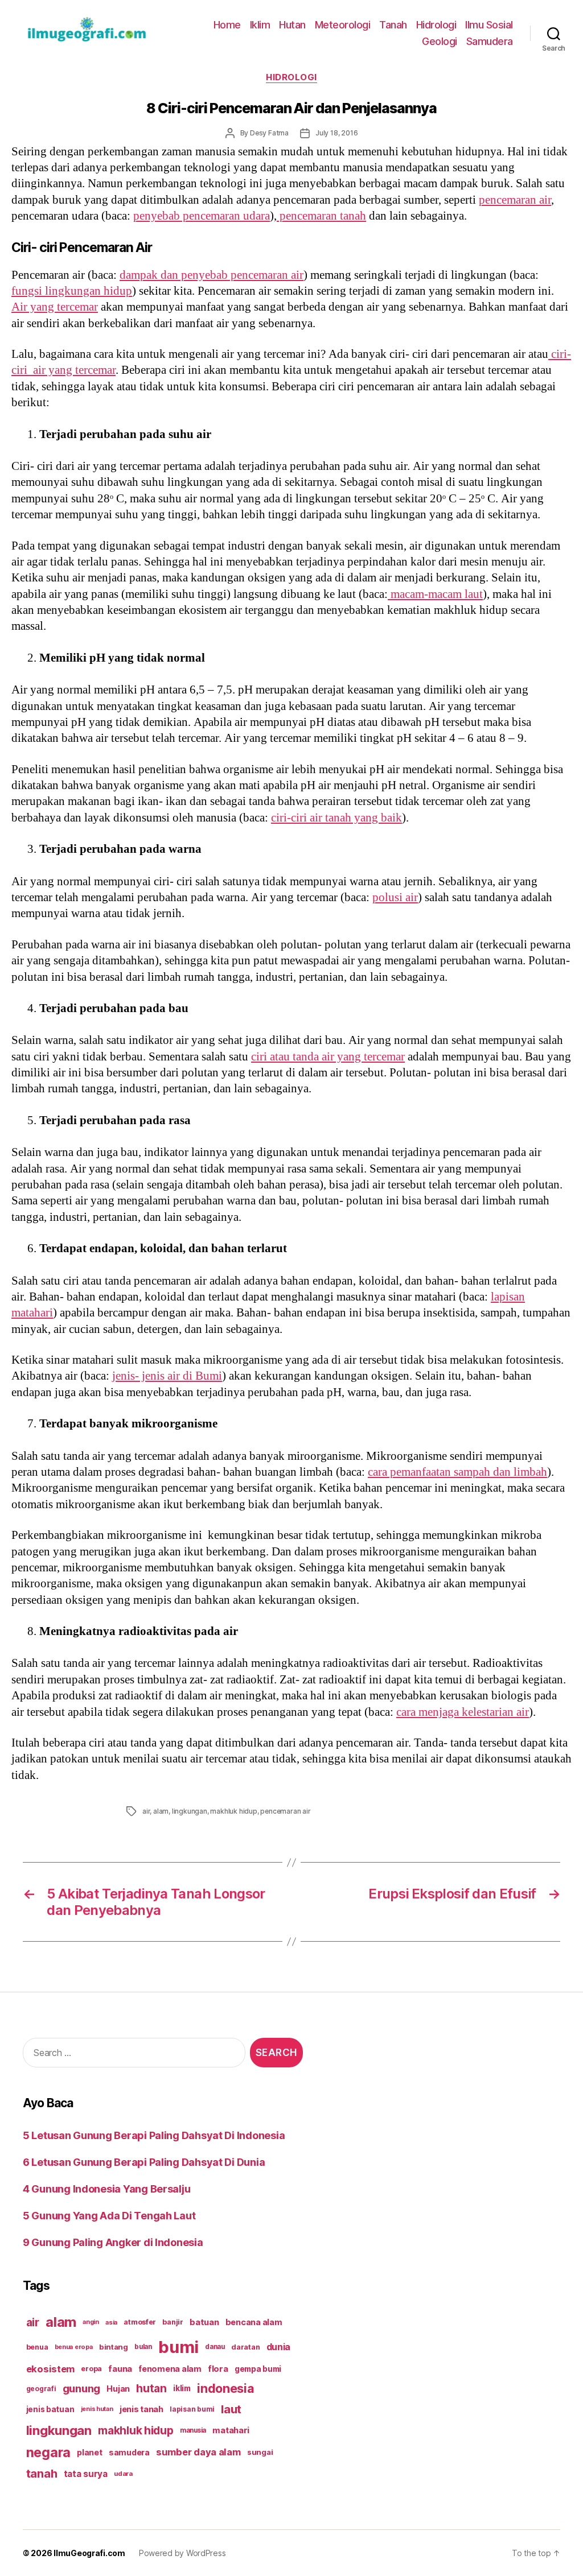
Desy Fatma (269, 133)
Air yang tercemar (55, 307)
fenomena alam (170, 2369)
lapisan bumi (192, 2409)
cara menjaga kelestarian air (463, 1712)
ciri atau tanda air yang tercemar (328, 1057)
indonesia (226, 2388)
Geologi (440, 41)
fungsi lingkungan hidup (72, 291)
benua (37, 2347)
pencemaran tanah (321, 216)
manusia (193, 2430)
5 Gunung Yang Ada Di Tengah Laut (109, 2216)
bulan (143, 2347)
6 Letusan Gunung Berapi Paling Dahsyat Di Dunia (144, 2162)
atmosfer (140, 2322)
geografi (41, 2389)
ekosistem (51, 2369)
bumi (178, 2347)
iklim (182, 2388)
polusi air (395, 897)
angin (91, 2322)
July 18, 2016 (336, 133)
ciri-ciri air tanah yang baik (336, 818)
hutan (151, 2388)
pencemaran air (515, 200)
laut (231, 2409)
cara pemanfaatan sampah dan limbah (457, 1472)
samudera (129, 2452)
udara (123, 2474)
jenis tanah (141, 2409)
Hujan (118, 2389)
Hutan (292, 25)
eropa (91, 2369)
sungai (260, 2452)
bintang (114, 2347)
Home (227, 25)
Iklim (260, 25)
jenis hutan (97, 2409)
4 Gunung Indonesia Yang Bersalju (106, 2189)
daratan (245, 2347)
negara (48, 2452)
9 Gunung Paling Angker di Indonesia (113, 2242)
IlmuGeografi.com (89, 2553)
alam (161, 1811)
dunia (279, 2347)
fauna (120, 2369)
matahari (231, 2430)
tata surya (86, 2474)
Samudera (490, 41)
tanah (42, 2474)
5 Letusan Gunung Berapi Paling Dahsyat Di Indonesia (154, 2135)
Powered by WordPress (182, 2553)
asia (111, 2322)
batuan (204, 2322)
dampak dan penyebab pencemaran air (212, 275)
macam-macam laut (435, 594)
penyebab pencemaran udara (202, 216)
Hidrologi (436, 25)
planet (89, 2452)
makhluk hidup (233, 1811)
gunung (81, 2389)
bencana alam (254, 2322)
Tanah (393, 25)
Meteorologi (343, 25)
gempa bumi (258, 2369)
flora (218, 2369)
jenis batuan (50, 2409)
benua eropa (74, 2347)
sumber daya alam (198, 2452)
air (146, 1811)
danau (215, 2347)
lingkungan (190, 1811)
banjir (173, 2322)
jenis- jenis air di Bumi (167, 1376)
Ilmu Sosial (489, 25)
